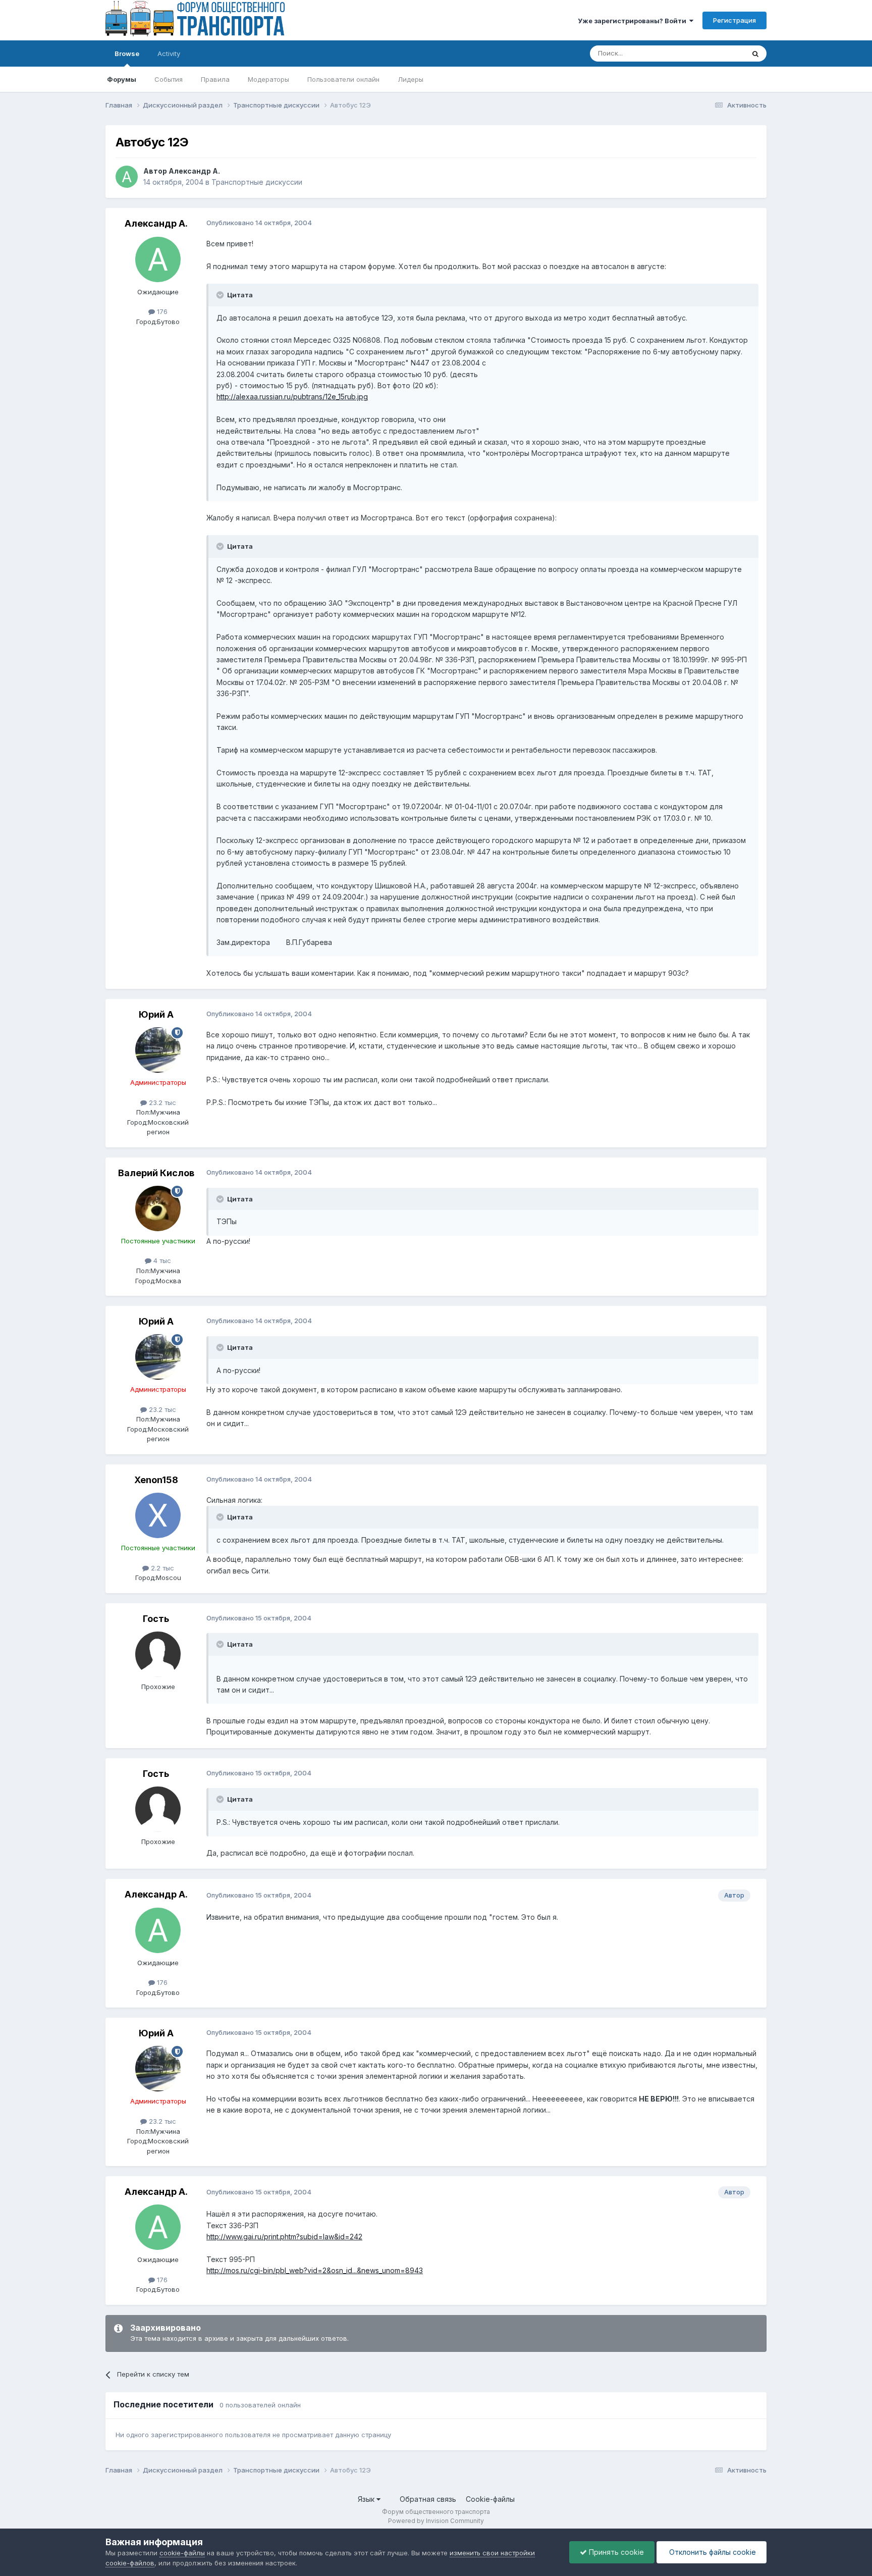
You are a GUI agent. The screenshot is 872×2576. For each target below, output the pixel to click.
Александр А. (194, 171)
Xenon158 (156, 1480)
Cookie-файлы (490, 2499)
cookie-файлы (182, 2553)
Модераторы (268, 79)
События (169, 79)
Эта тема (717, 53)
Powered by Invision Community (436, 2521)
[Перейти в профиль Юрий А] (158, 1050)
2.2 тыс (161, 1568)
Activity (169, 54)
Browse (127, 54)
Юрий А (156, 1014)
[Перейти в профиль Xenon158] (158, 1515)
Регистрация (734, 20)
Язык (367, 2499)
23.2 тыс (161, 1102)
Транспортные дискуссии (257, 182)
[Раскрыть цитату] (221, 295)
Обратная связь (428, 2499)
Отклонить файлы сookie (712, 2552)
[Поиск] (755, 54)
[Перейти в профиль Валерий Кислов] (158, 1208)
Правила (215, 79)
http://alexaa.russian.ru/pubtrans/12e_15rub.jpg (292, 397)
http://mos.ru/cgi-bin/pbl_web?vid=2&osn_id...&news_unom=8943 (315, 2270)
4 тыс (161, 1260)
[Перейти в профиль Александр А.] (127, 177)
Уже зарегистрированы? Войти (634, 21)
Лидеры (411, 79)
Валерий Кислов (156, 1173)
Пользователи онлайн (343, 79)
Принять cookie (615, 2552)
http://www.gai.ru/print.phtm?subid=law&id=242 (284, 2237)
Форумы (122, 79)
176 (161, 311)
